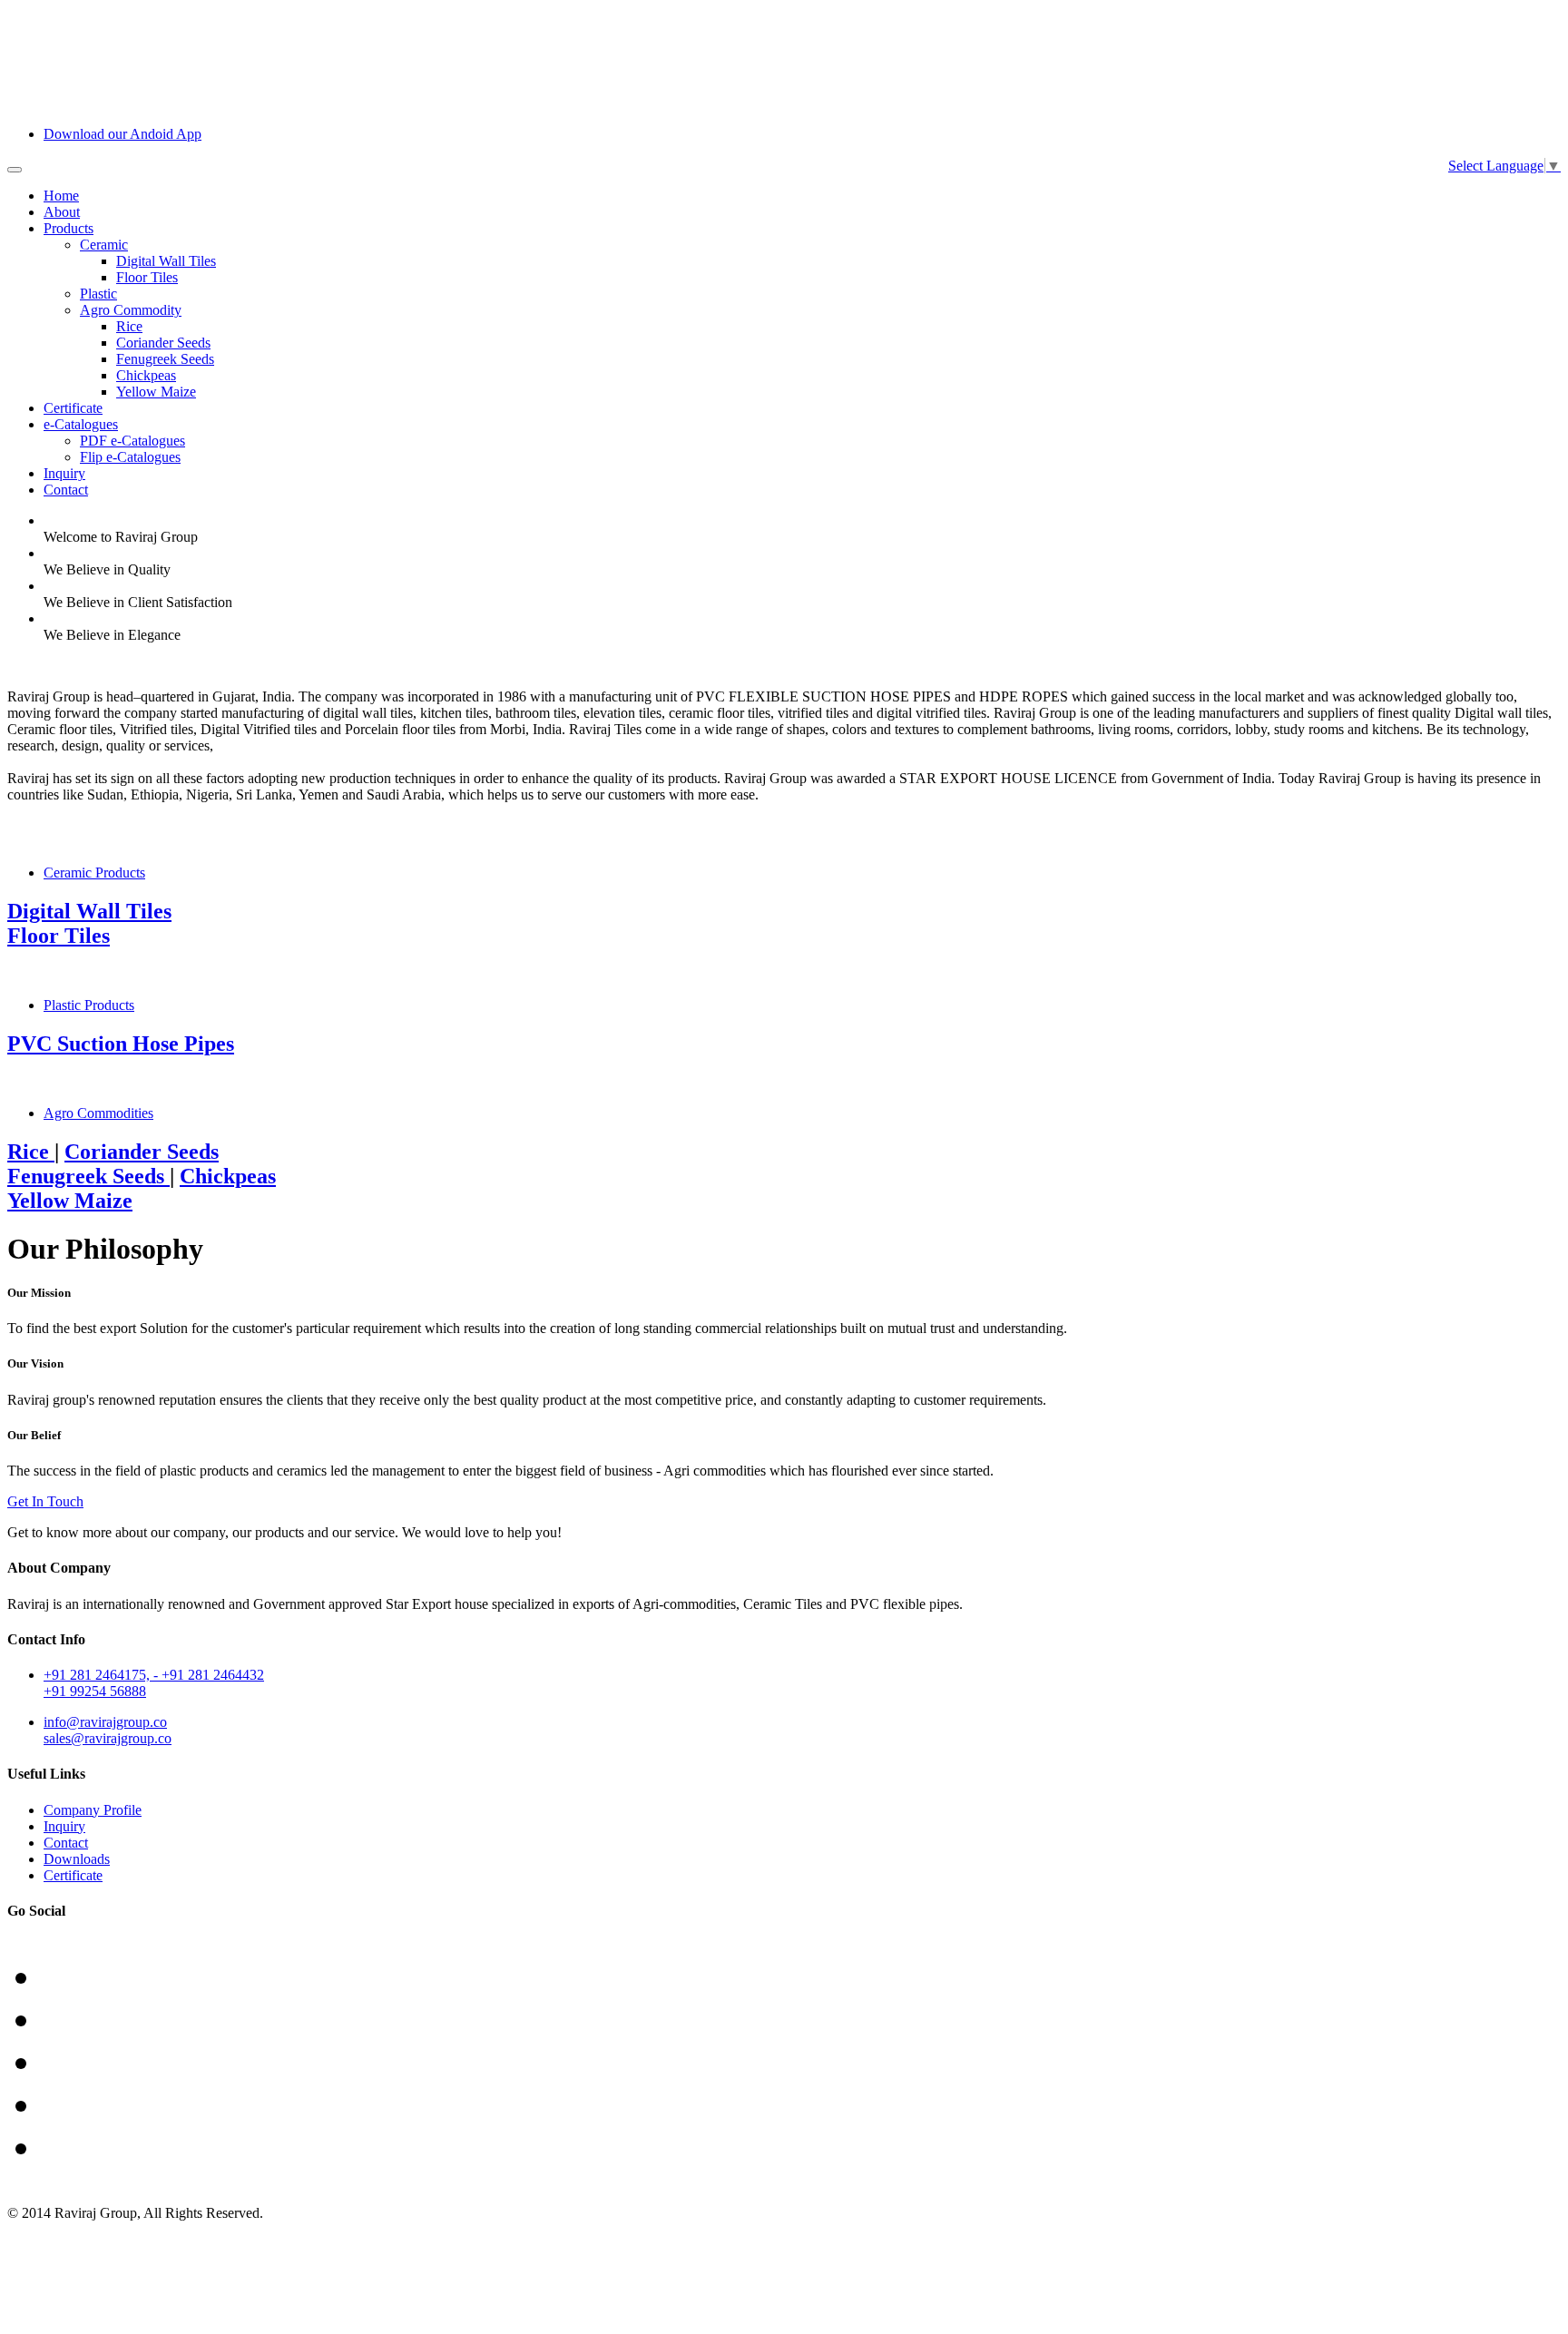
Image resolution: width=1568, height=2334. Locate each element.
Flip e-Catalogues (130, 457)
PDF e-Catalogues (132, 441)
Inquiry (64, 473)
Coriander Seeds (163, 343)
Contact (66, 490)
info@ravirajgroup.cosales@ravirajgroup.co (108, 1730)
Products (69, 228)
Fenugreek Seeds (165, 359)
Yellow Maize (156, 392)
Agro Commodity (131, 310)
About (62, 212)
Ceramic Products (94, 873)
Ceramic (104, 245)
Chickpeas (146, 375)
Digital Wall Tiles (166, 261)
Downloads (77, 1859)
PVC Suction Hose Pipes (121, 1044)
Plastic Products (89, 1005)
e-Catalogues (81, 424)
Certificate (73, 408)
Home (61, 196)
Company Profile (93, 1810)
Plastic (98, 294)
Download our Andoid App (122, 134)
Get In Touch (45, 1501)
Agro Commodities (98, 1113)
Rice (129, 326)
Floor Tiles (147, 277)
